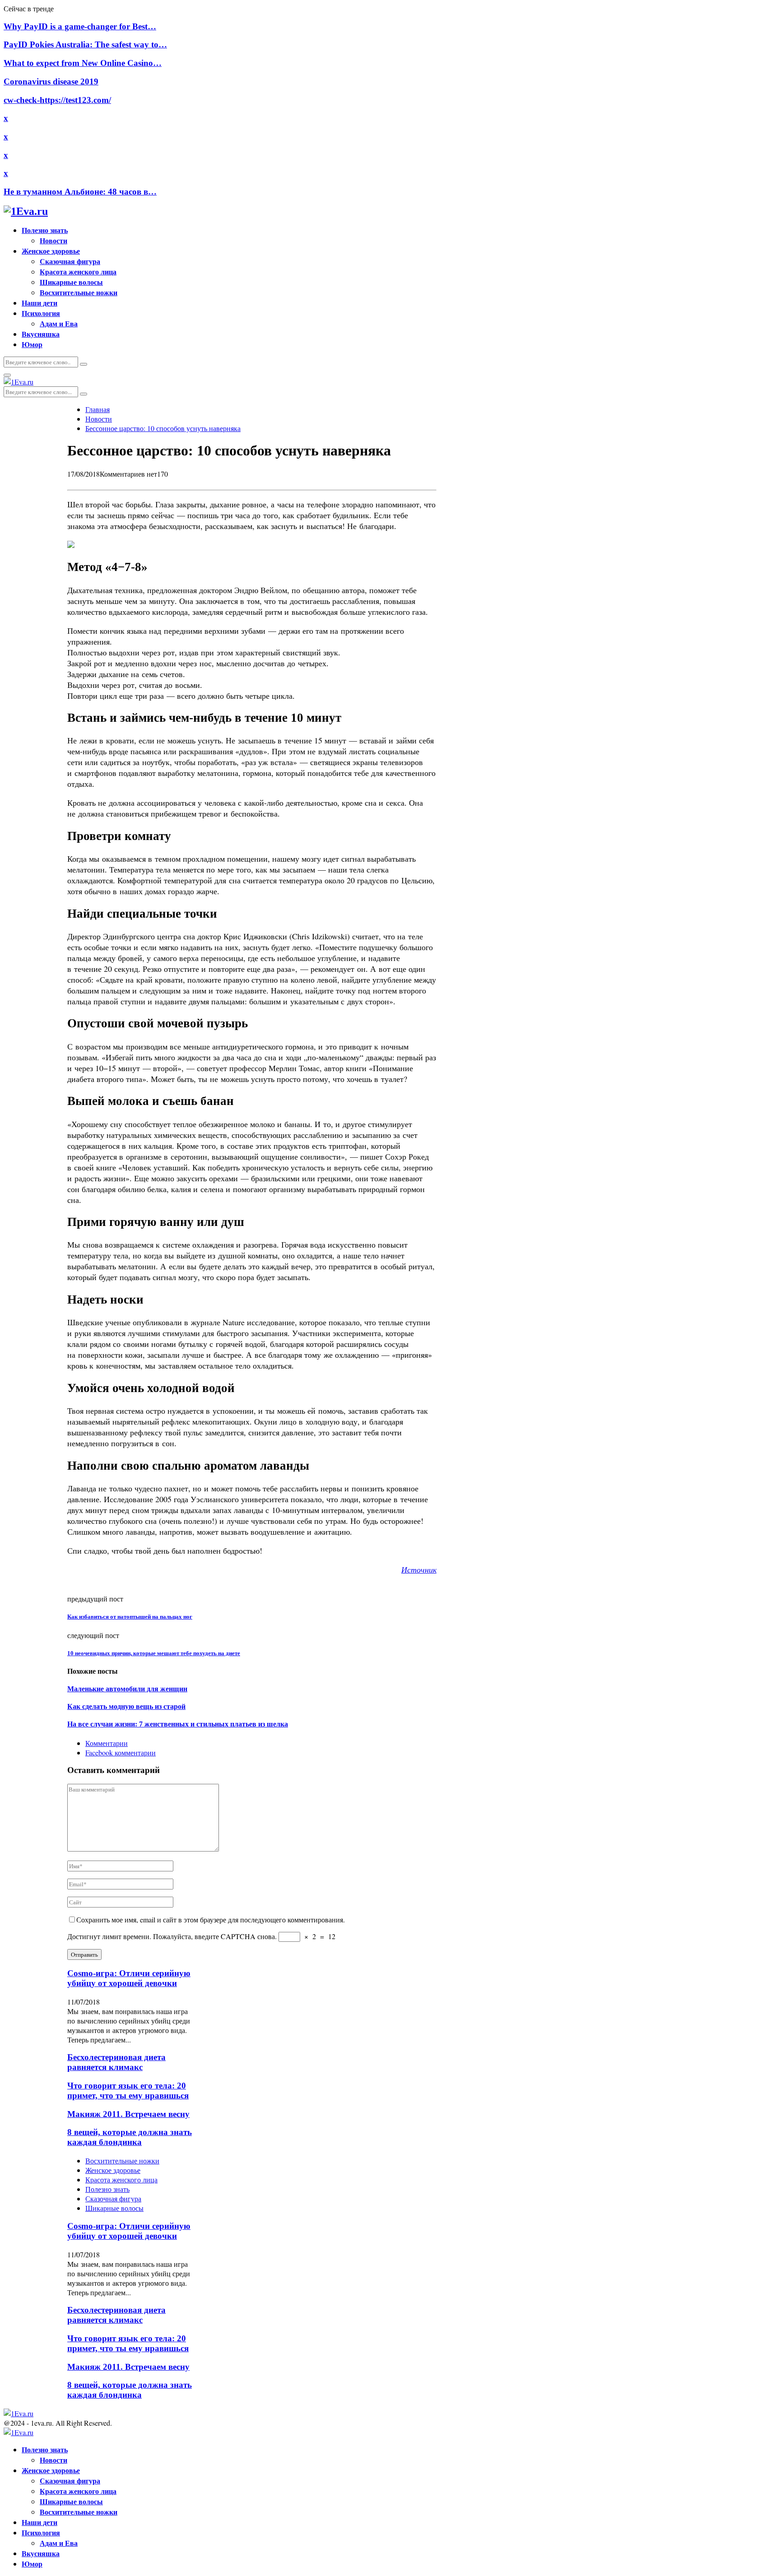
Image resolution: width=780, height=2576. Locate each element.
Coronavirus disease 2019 (51, 81)
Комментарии (107, 1743)
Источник (419, 1569)
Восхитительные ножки (79, 292)
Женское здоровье (51, 251)
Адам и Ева (59, 323)
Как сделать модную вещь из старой (126, 1706)
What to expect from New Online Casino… (83, 63)
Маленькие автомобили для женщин (127, 1689)
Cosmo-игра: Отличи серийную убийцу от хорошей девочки (129, 1978)
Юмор (32, 344)
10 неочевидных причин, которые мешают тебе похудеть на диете (154, 1653)
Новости (53, 240)
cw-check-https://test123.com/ (57, 100)
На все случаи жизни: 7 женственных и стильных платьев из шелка (178, 1724)
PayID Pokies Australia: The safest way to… (85, 44)
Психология (41, 313)
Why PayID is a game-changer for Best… (80, 26)
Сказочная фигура (70, 261)
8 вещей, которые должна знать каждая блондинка (130, 2137)
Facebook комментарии (121, 1752)
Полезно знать (45, 230)
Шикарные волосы (71, 282)
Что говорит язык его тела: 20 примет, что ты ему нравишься (128, 2091)
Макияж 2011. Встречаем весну (128, 2114)
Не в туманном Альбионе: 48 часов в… (80, 192)
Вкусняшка (41, 334)
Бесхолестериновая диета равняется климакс (116, 2062)
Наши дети (39, 303)
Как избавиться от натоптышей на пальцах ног (130, 1617)
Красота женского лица (78, 272)
